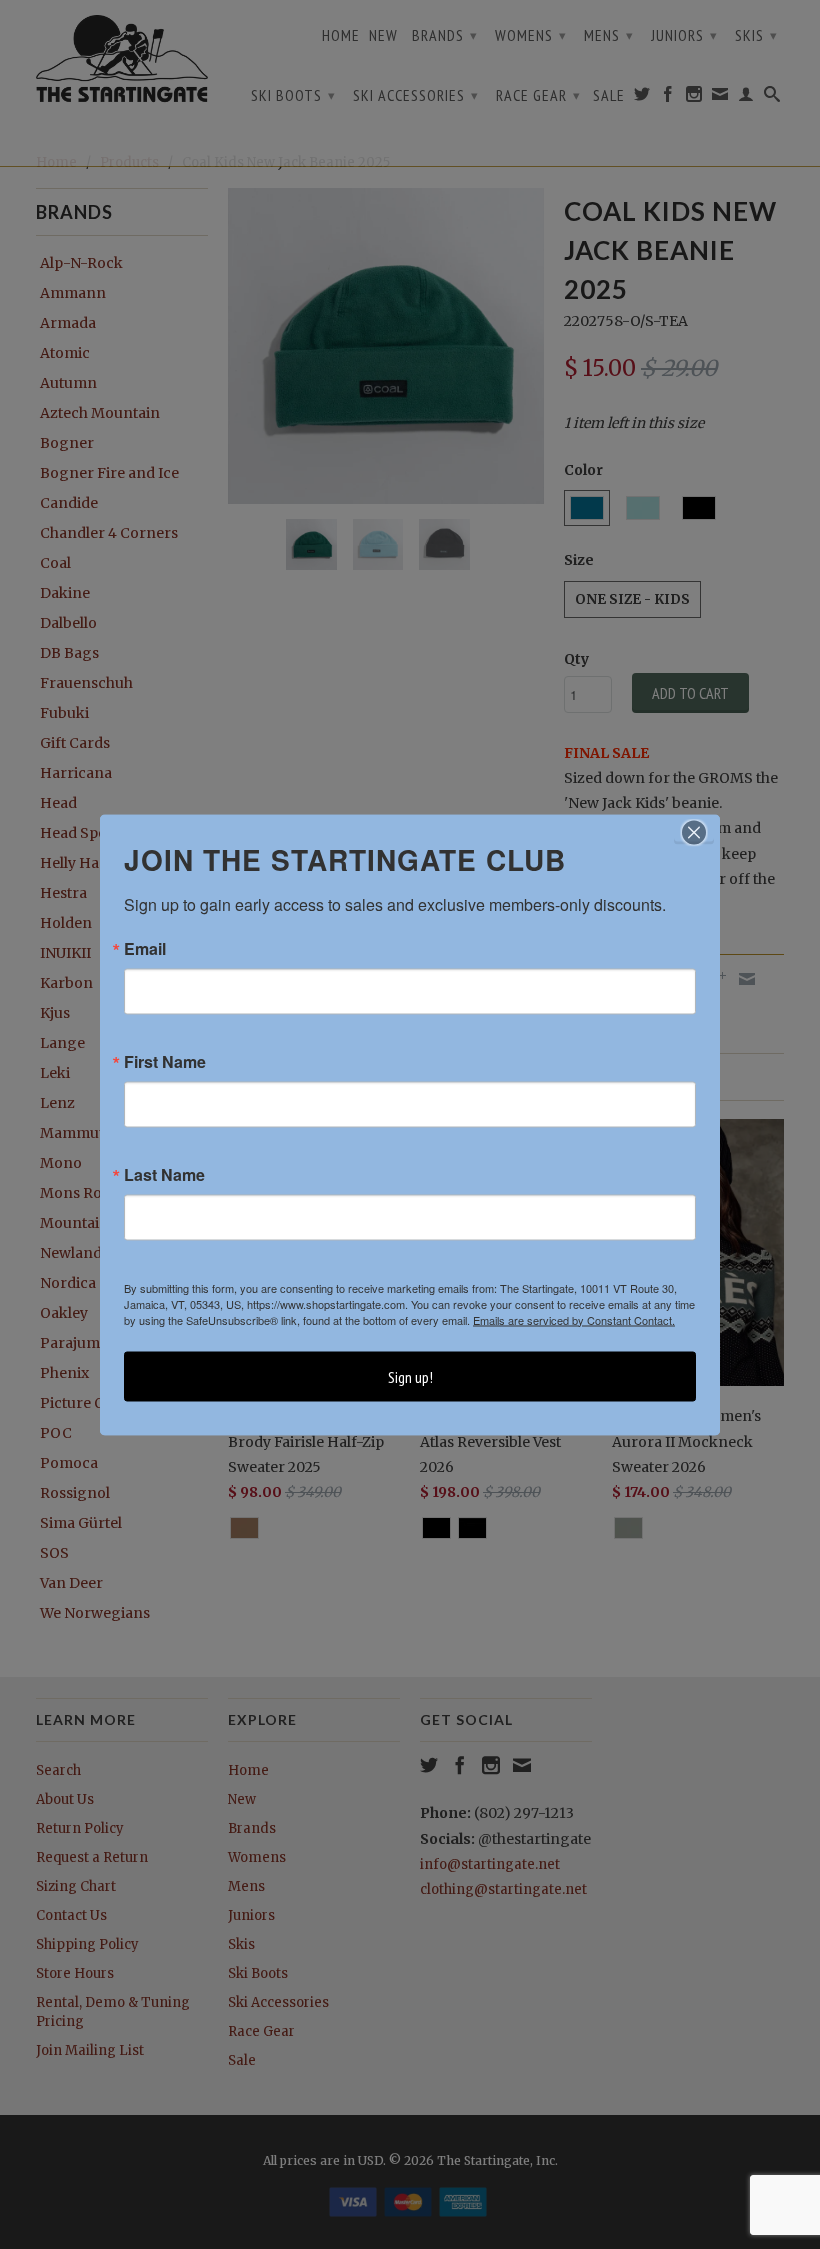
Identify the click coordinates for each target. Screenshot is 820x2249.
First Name (165, 1061)
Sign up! (410, 1376)
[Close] (694, 832)
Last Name (164, 1174)
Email (145, 948)
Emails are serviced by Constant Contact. (574, 1319)
